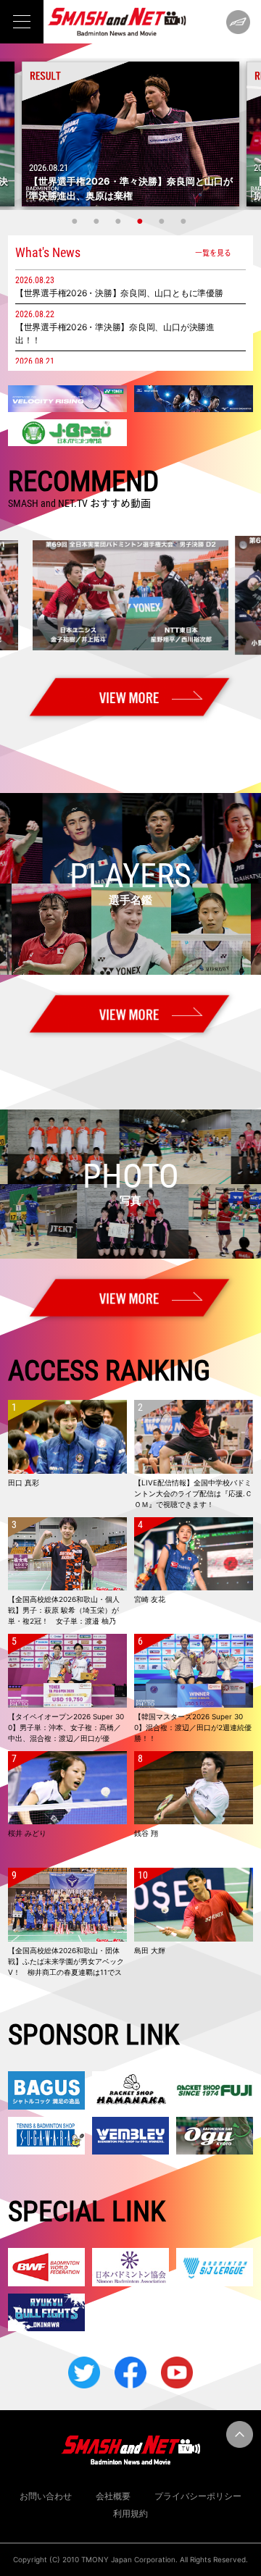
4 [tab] (141, 221)
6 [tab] (185, 221)
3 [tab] (120, 221)
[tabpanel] (130, 134)
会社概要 (113, 2496)
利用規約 (130, 2513)
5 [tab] (163, 221)
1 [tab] (76, 221)
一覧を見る (213, 252)
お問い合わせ (46, 2496)
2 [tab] (98, 221)
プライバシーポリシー (198, 2496)
